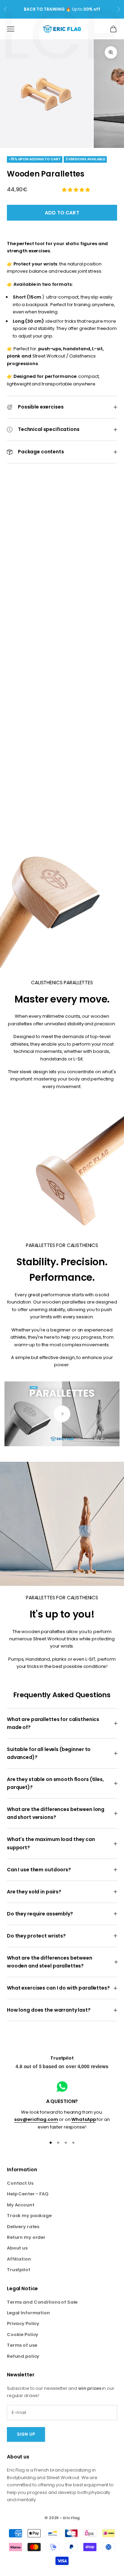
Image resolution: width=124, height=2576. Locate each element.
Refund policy (23, 2356)
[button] (76, 190)
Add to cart (62, 213)
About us (17, 2248)
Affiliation (19, 2259)
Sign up (26, 2434)
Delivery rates (23, 2227)
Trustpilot (62, 2058)
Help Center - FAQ (28, 2194)
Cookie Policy (23, 2334)
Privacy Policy (23, 2323)
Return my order (26, 2237)
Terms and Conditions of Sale (42, 2302)
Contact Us (20, 2183)
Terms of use (22, 2345)
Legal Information (28, 2313)
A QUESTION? (62, 2101)
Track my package (29, 2216)
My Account (21, 2205)
